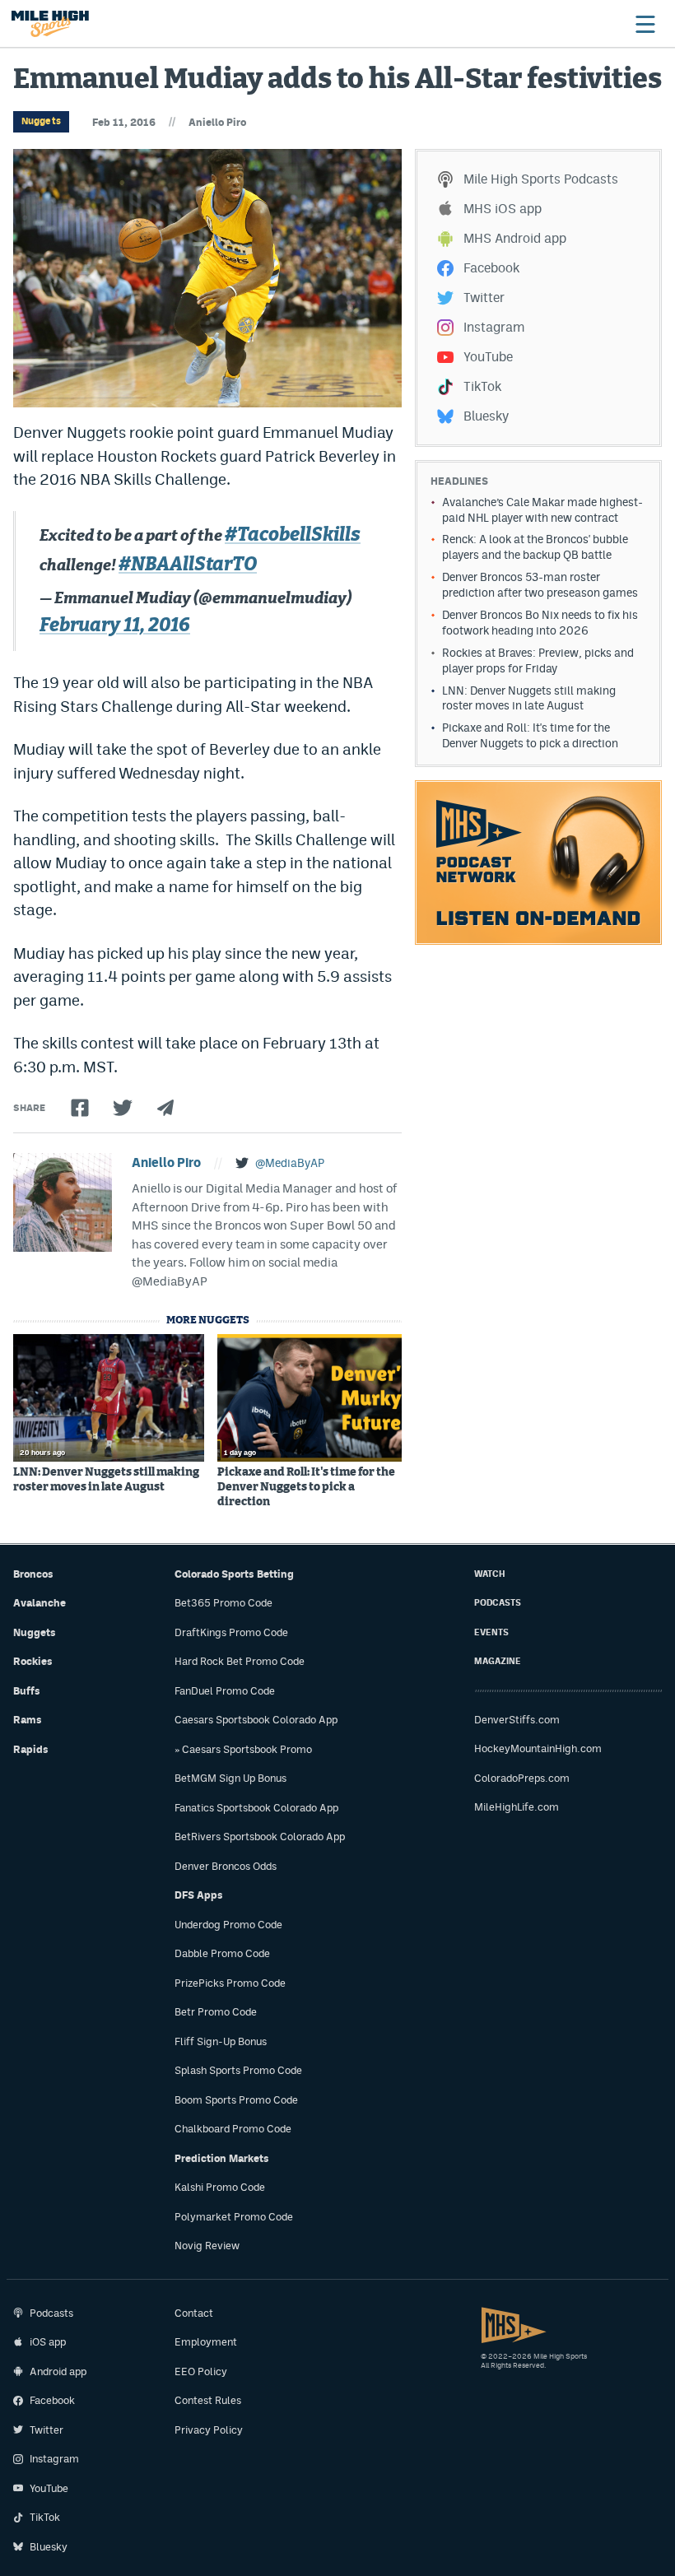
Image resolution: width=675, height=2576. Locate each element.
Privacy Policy (209, 2430)
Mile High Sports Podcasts (541, 179)
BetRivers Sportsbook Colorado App (260, 1837)
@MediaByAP (290, 1163)
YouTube (488, 357)
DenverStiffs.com (517, 1720)
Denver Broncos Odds (226, 1866)
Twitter (484, 298)
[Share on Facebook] (80, 1108)
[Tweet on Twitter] (123, 1108)
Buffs (27, 1691)
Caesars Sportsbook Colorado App (256, 1720)
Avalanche (40, 1603)
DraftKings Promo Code (231, 1632)
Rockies (33, 1661)
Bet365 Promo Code (223, 1603)
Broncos (33, 1574)
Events (491, 1632)
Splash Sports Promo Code (238, 2070)
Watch (490, 1574)
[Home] (50, 24)
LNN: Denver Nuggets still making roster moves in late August (106, 1480)
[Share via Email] (165, 1108)
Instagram (494, 327)
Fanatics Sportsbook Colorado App (256, 1808)
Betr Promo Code (216, 2012)
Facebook (491, 268)
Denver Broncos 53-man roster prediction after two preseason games (540, 585)
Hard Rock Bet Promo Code (240, 1661)
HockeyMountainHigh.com (538, 1748)
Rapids (31, 1749)
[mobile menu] (645, 24)
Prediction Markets (222, 2158)
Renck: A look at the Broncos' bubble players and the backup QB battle (535, 547)
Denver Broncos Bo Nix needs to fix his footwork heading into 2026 (540, 623)
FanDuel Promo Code (225, 1691)
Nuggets (41, 121)
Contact (194, 2313)
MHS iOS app (503, 209)
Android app (58, 2371)
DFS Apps (199, 1895)
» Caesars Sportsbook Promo (243, 1749)
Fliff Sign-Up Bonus (221, 2041)
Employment (206, 2342)
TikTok (482, 386)
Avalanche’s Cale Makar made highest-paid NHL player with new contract (542, 510)
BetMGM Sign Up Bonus (230, 1778)
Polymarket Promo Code (234, 2217)
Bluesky (486, 416)
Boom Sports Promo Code (236, 2100)
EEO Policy (201, 2371)
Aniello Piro (217, 122)
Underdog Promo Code (228, 1925)
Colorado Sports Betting (234, 1574)
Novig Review (207, 2246)
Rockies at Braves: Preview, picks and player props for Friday (538, 660)
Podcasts (498, 1603)
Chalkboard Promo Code (233, 2129)
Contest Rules (208, 2400)
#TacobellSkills (293, 535)
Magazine (498, 1661)
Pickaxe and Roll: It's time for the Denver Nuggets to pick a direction (306, 1487)
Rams (28, 1720)
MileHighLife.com (517, 1807)
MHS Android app (515, 238)
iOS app (48, 2342)
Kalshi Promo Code (220, 2187)
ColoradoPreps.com (522, 1778)
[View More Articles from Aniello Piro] (63, 1202)
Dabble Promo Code (222, 1953)
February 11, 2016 (115, 626)
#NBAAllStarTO (188, 565)
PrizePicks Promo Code (230, 1983)
